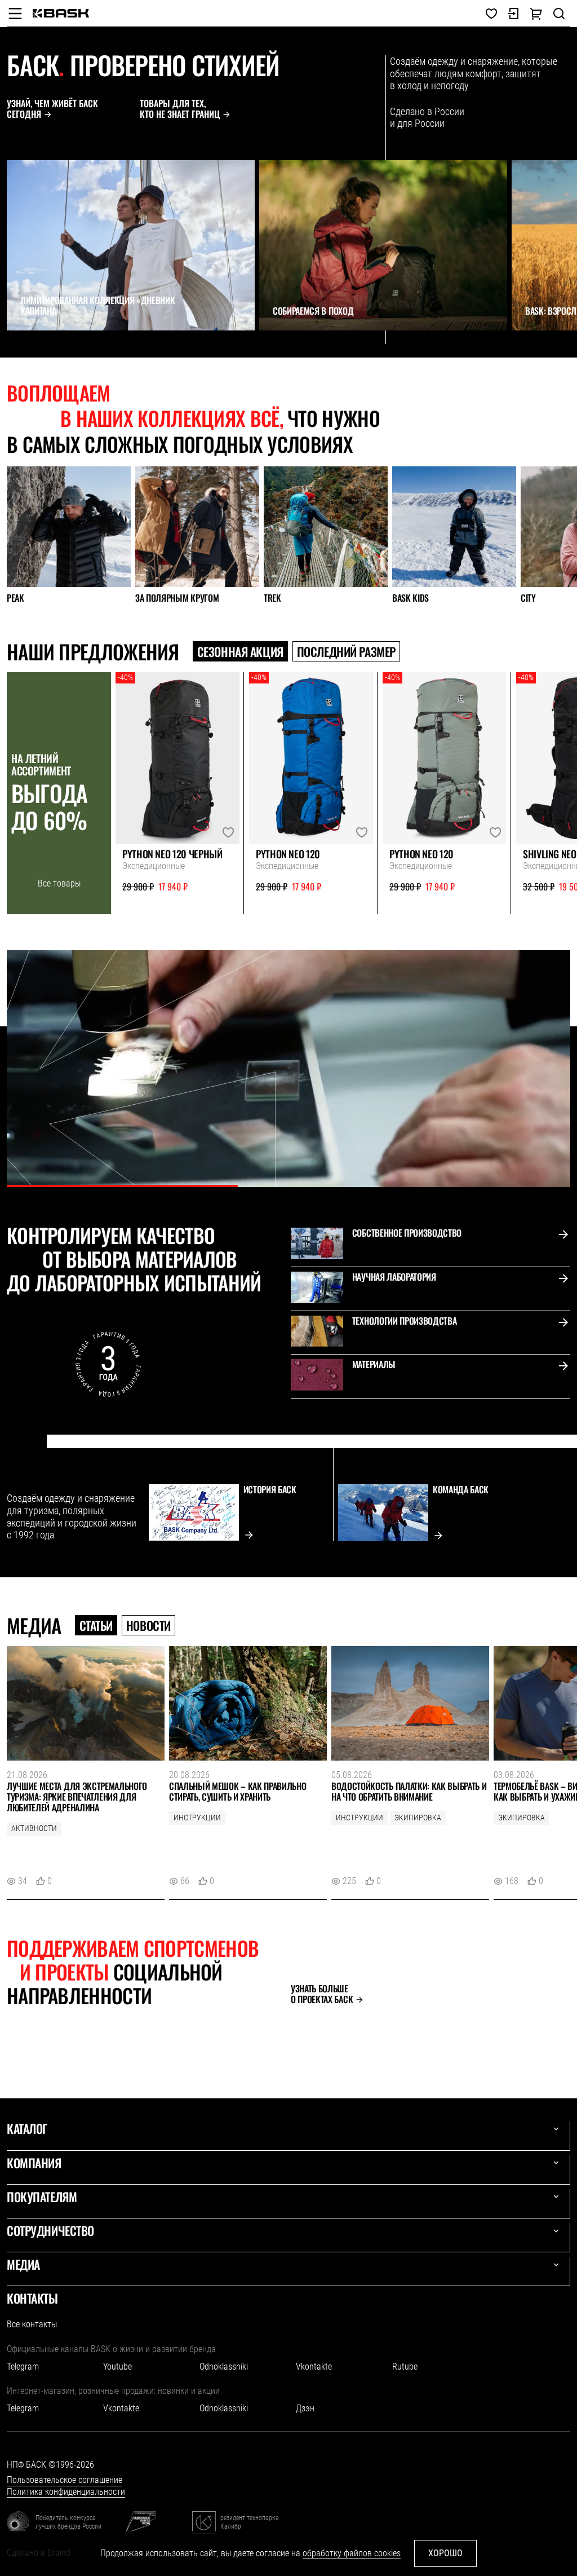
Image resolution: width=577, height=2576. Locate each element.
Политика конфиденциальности (66, 2492)
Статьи (96, 1625)
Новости (148, 1625)
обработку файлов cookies (352, 2553)
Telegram (23, 2367)
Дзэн (305, 2408)
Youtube (117, 2367)
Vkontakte (314, 2367)
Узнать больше (322, 1994)
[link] (61, 13)
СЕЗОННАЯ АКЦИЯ (240, 651)
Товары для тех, (180, 109)
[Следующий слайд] (37, 351)
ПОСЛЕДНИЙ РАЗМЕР (346, 651)
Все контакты (32, 2324)
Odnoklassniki (224, 2367)
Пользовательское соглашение (65, 2480)
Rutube (405, 2367)
